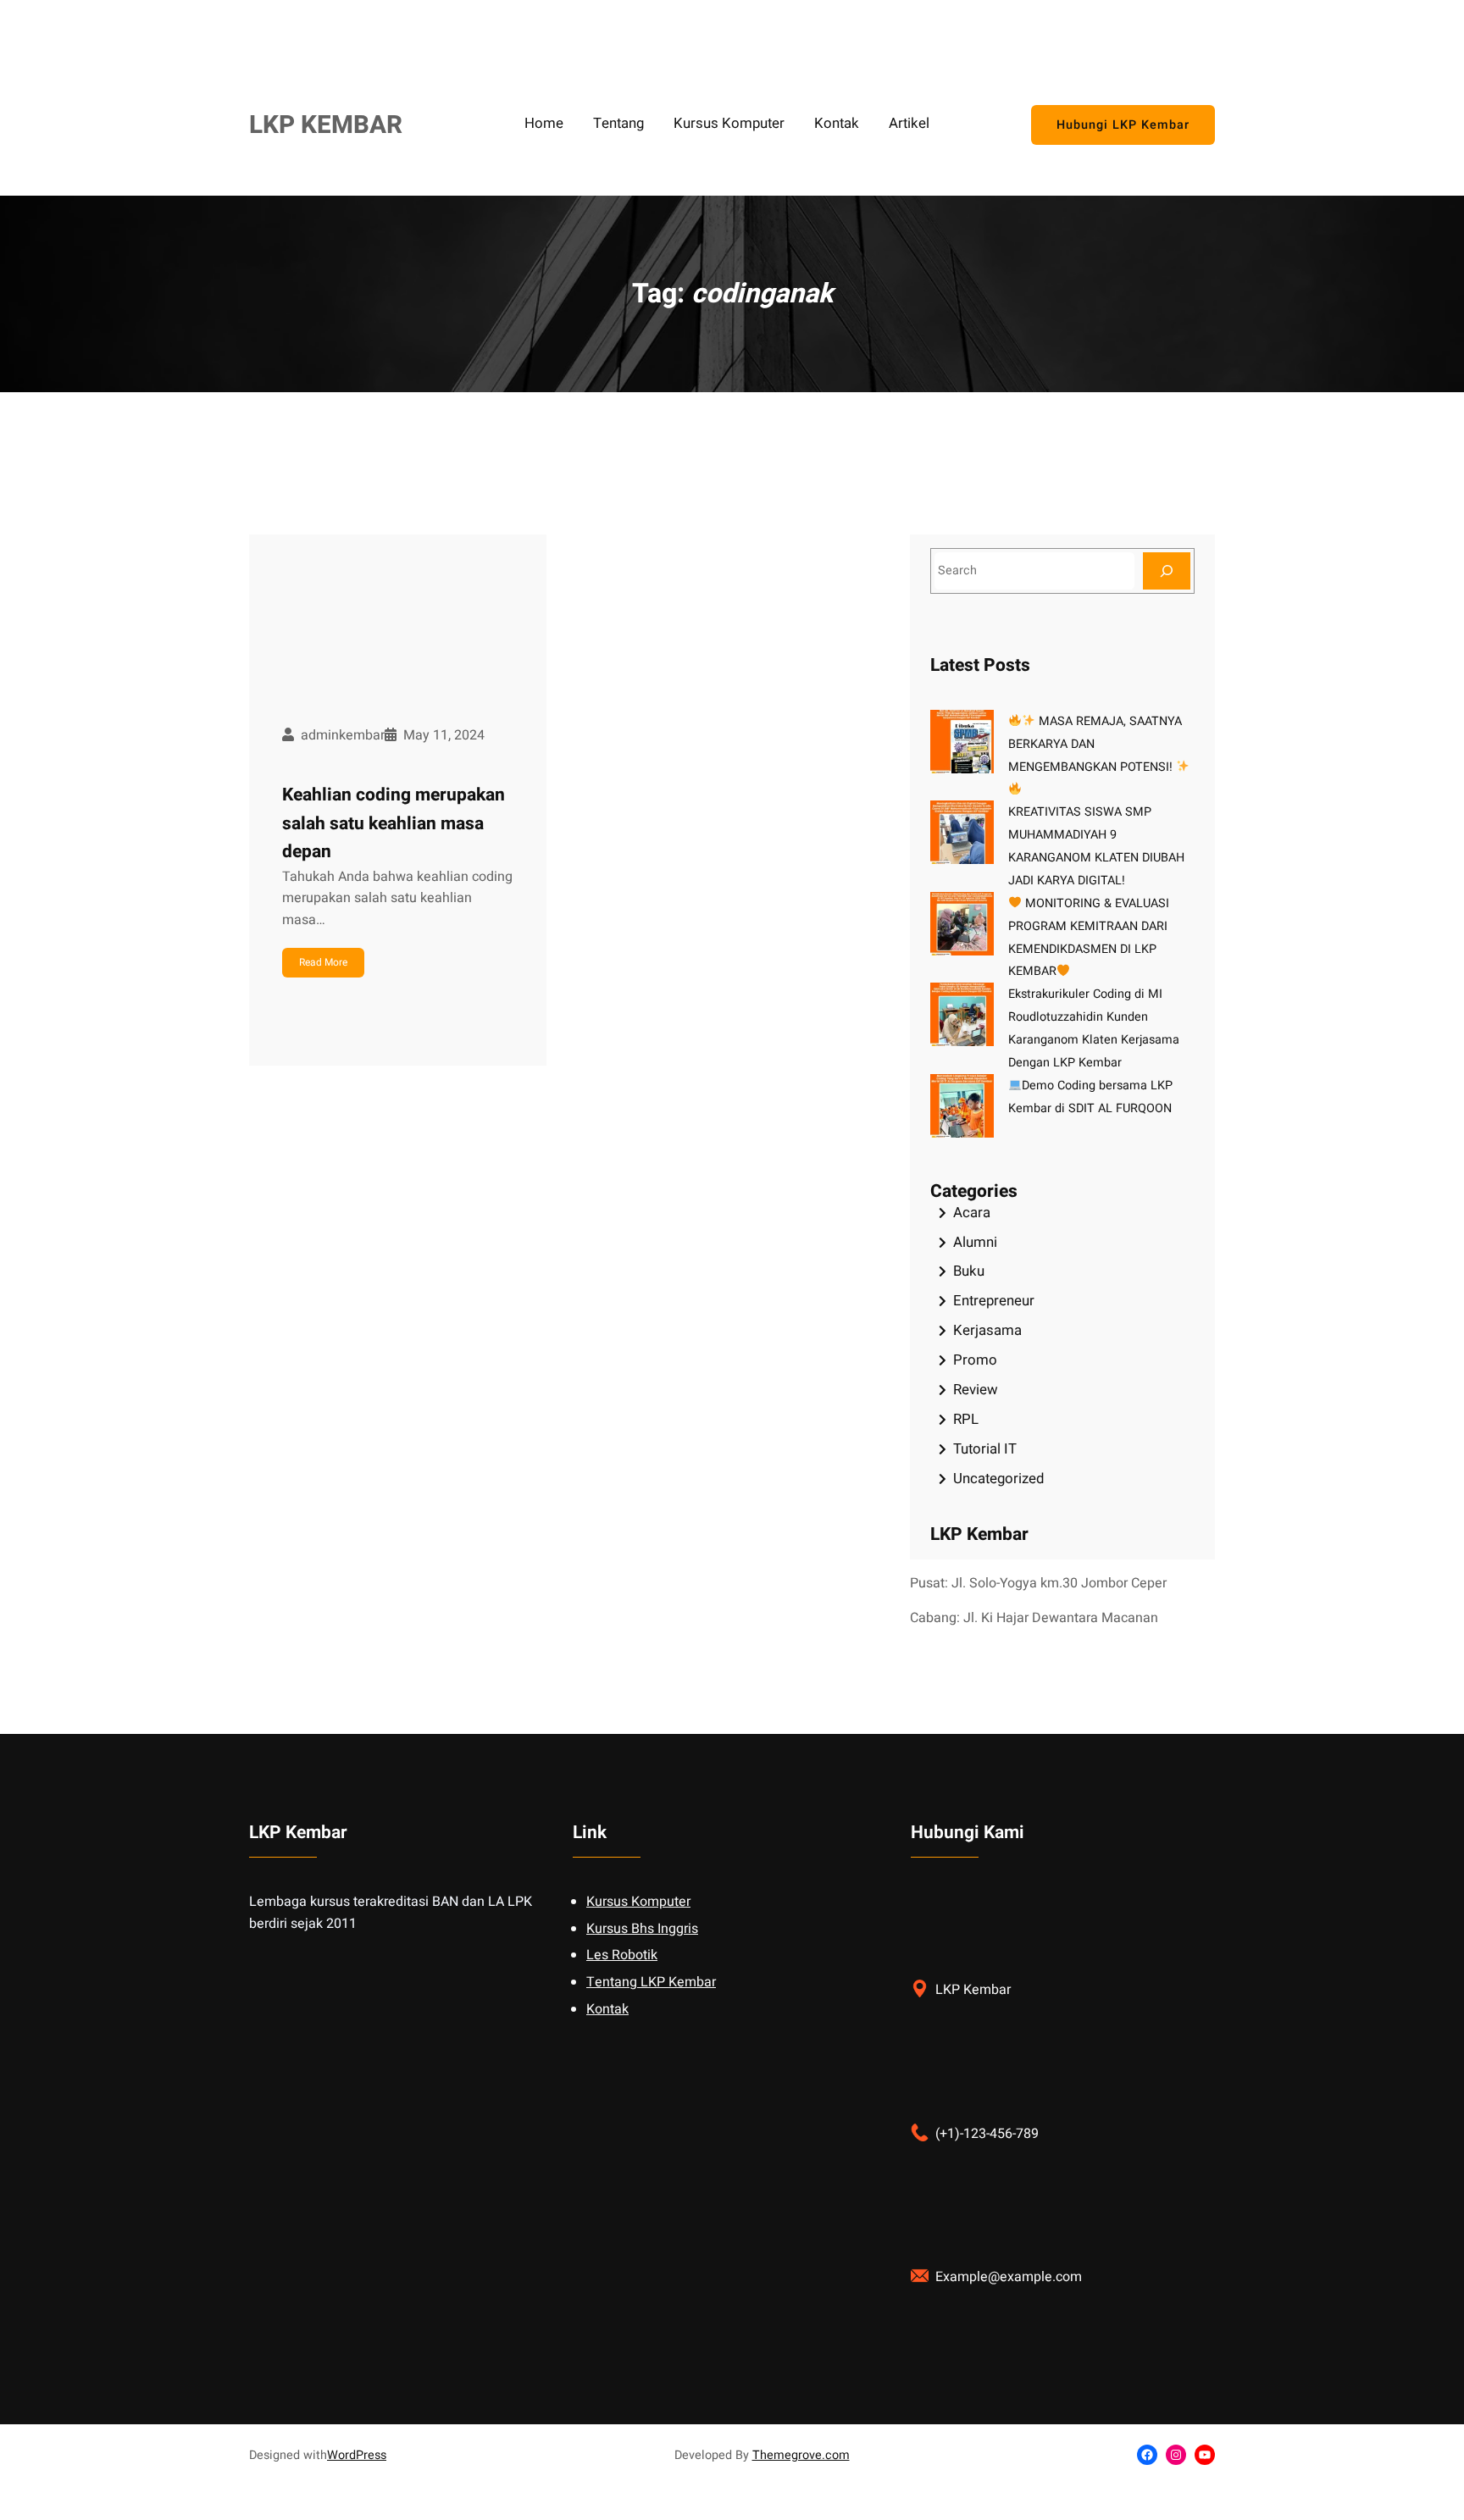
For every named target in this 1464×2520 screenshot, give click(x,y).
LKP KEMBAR (326, 125)
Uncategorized (998, 1479)
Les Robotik (622, 1955)
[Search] (1167, 570)
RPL (966, 1419)
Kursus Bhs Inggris (642, 1929)
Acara (972, 1213)
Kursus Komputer (638, 1902)
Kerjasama (987, 1330)
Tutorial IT (985, 1449)
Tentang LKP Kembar (651, 1982)
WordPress (357, 2455)
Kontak (607, 2009)
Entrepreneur (994, 1301)
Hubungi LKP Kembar (1123, 125)
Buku (969, 1271)
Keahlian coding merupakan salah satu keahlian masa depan (394, 823)
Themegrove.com (801, 2455)
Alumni (975, 1242)
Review (976, 1390)
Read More (323, 962)
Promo (975, 1360)
